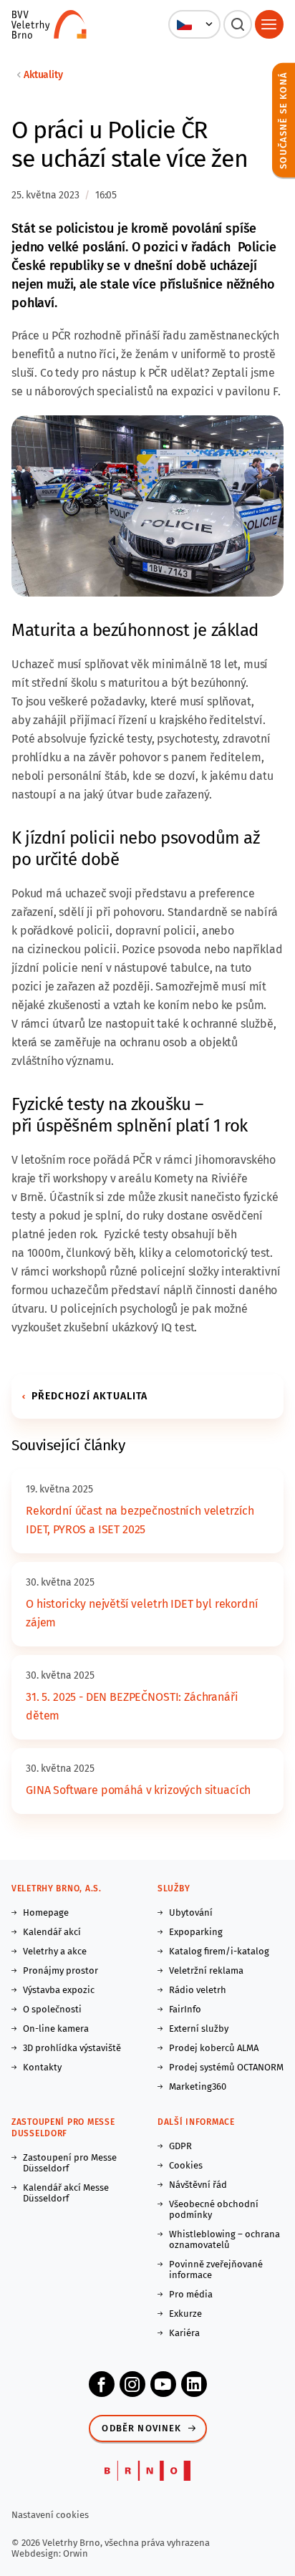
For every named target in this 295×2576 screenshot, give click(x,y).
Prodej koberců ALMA (214, 2048)
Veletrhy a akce (55, 1951)
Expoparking (196, 1932)
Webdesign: (37, 2553)
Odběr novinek (141, 2428)
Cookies (186, 2165)
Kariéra (184, 2333)
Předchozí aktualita (90, 1396)
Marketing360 (198, 2087)
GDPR (180, 2146)
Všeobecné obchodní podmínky (214, 2209)
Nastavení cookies (50, 2515)
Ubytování (191, 1912)
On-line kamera (56, 2029)
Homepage (46, 1912)
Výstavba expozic (59, 1990)
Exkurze (185, 2314)
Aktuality (43, 75)
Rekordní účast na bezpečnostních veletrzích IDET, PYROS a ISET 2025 (140, 1520)
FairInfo (185, 2009)
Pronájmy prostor (61, 1970)
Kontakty (42, 2067)
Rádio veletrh (198, 1990)
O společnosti (52, 2009)
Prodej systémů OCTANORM (226, 2067)
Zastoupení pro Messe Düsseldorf (70, 2163)
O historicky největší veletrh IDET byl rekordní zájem (142, 1613)
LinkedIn (194, 2384)
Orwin (76, 2553)
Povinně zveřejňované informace (216, 2269)
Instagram (132, 2384)
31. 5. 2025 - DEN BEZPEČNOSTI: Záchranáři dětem (132, 1706)
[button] (194, 24)
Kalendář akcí (52, 1932)
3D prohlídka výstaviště (72, 2048)
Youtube (163, 2384)
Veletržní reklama (206, 1970)
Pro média (191, 2294)
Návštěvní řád (198, 2185)
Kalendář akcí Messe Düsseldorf (66, 2193)
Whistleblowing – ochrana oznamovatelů (224, 2239)
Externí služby (199, 2029)
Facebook (102, 2384)
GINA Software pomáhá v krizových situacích (138, 1790)
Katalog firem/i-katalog (219, 1951)
